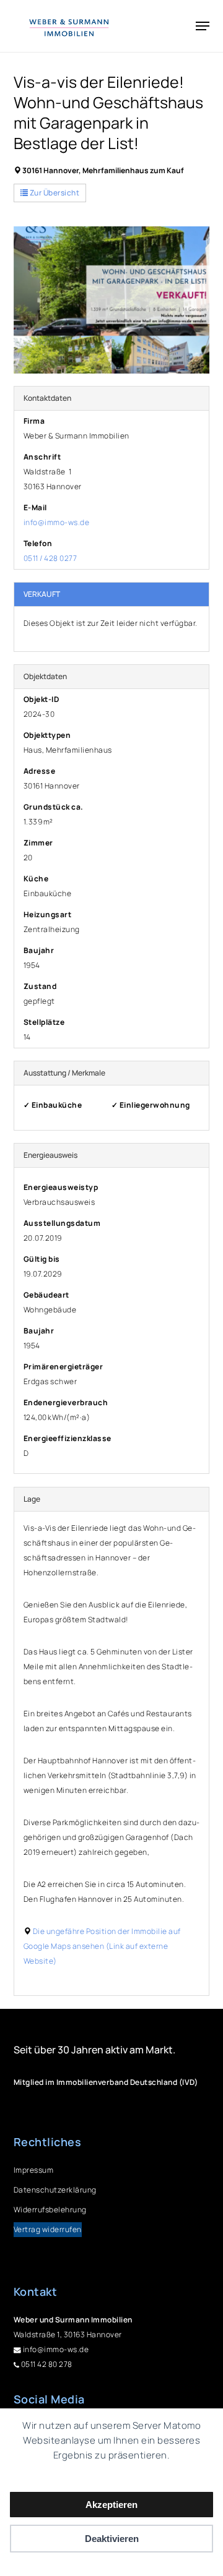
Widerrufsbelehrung (50, 2210)
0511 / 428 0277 (50, 558)
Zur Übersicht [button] (54, 193)
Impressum (34, 2170)
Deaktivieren (112, 2539)
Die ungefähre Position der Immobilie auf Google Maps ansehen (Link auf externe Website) (102, 1946)
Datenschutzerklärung (55, 2190)
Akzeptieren (111, 2505)
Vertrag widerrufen (48, 2229)
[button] (203, 26)
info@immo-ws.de (57, 522)
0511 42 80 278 (46, 2364)
